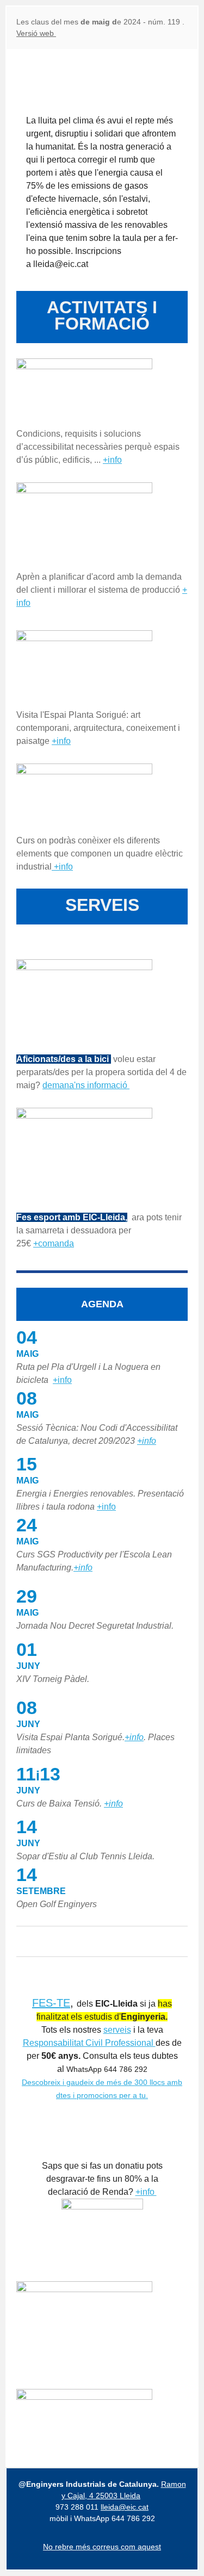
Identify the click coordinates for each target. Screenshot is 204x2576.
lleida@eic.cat (125, 2507)
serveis (117, 2030)
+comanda (54, 1243)
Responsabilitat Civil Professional (89, 2043)
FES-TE (51, 2003)
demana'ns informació (86, 1085)
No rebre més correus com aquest (102, 2547)
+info (112, 460)
